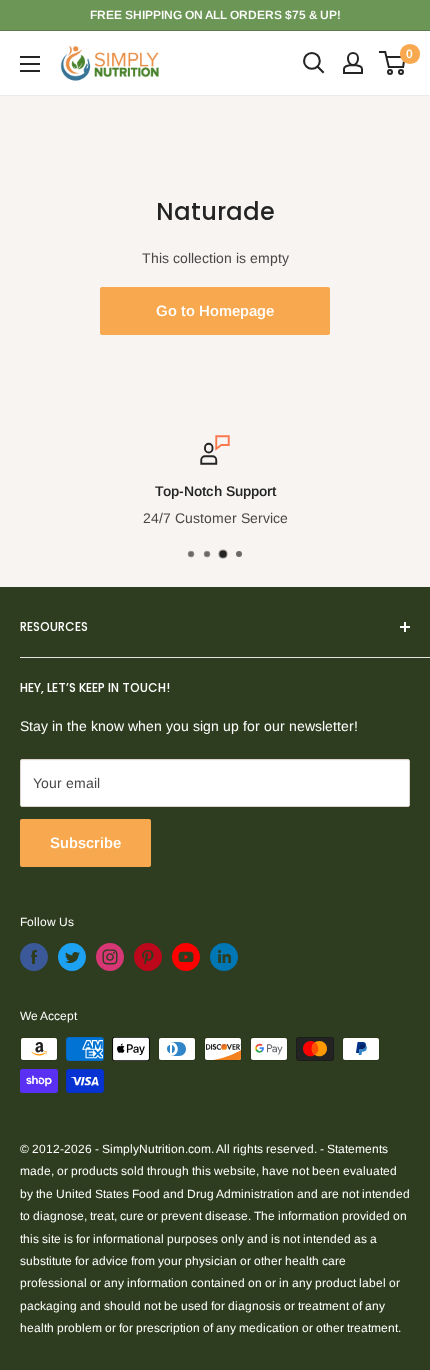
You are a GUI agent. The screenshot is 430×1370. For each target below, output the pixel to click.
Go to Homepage (215, 310)
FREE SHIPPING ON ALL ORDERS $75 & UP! (215, 15)
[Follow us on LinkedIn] (224, 957)
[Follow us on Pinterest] (148, 957)
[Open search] (314, 63)
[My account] (353, 63)
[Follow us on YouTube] (186, 957)
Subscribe (85, 842)
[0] (393, 63)
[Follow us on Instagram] (110, 957)
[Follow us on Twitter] (72, 957)
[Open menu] (30, 64)
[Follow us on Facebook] (34, 957)
